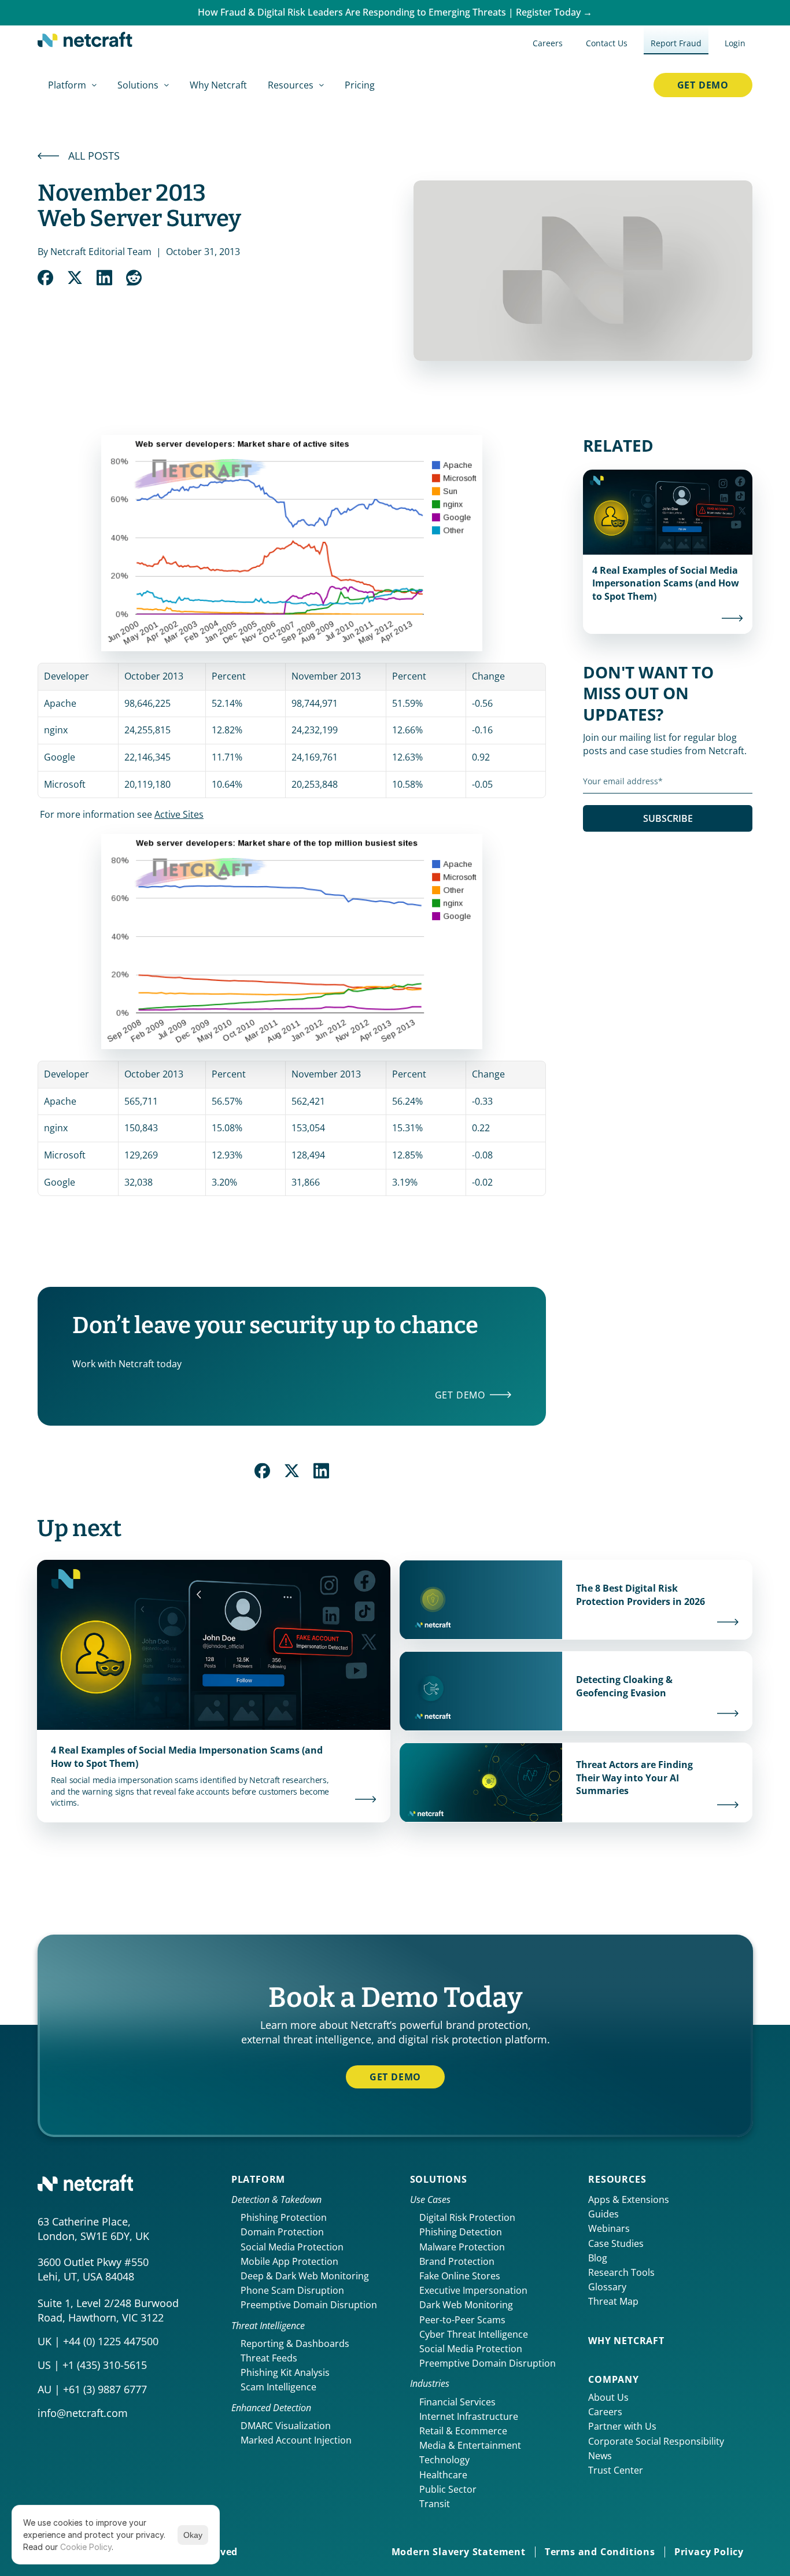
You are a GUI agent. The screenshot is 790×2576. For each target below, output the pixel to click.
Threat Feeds (269, 2358)
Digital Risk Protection (467, 2217)
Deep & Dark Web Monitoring (305, 2276)
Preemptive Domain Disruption (309, 2305)
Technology (444, 2460)
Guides (603, 2214)
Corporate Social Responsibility (656, 2441)
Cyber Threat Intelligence (474, 2334)
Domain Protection (282, 2232)
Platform (258, 2179)
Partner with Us (622, 2426)
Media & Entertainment (470, 2445)
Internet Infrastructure (469, 2416)
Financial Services (457, 2402)
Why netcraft (626, 2341)
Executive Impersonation (473, 2290)
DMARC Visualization (286, 2426)
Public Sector (448, 2489)
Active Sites (179, 814)
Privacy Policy (709, 2552)
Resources (617, 2179)
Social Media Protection (292, 2247)
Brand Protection (457, 2261)
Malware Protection (462, 2247)
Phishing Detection (461, 2232)
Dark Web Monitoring (466, 2305)
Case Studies (616, 2243)
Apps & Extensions (629, 2199)
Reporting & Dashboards (295, 2344)
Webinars (609, 2228)
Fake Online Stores (460, 2276)
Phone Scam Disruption (292, 2290)
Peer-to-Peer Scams (462, 2320)
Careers (605, 2412)
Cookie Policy (86, 2547)
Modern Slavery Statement (459, 2552)
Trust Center (616, 2470)
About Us (608, 2397)
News (600, 2456)
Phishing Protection (284, 2217)
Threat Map (613, 2301)
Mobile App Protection (289, 2261)
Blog (598, 2258)
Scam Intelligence (278, 2387)
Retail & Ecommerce (463, 2431)
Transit (435, 2504)
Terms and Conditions (600, 2552)
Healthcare (443, 2475)
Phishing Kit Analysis (285, 2372)
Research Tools (621, 2272)
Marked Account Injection (296, 2440)
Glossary (607, 2287)
